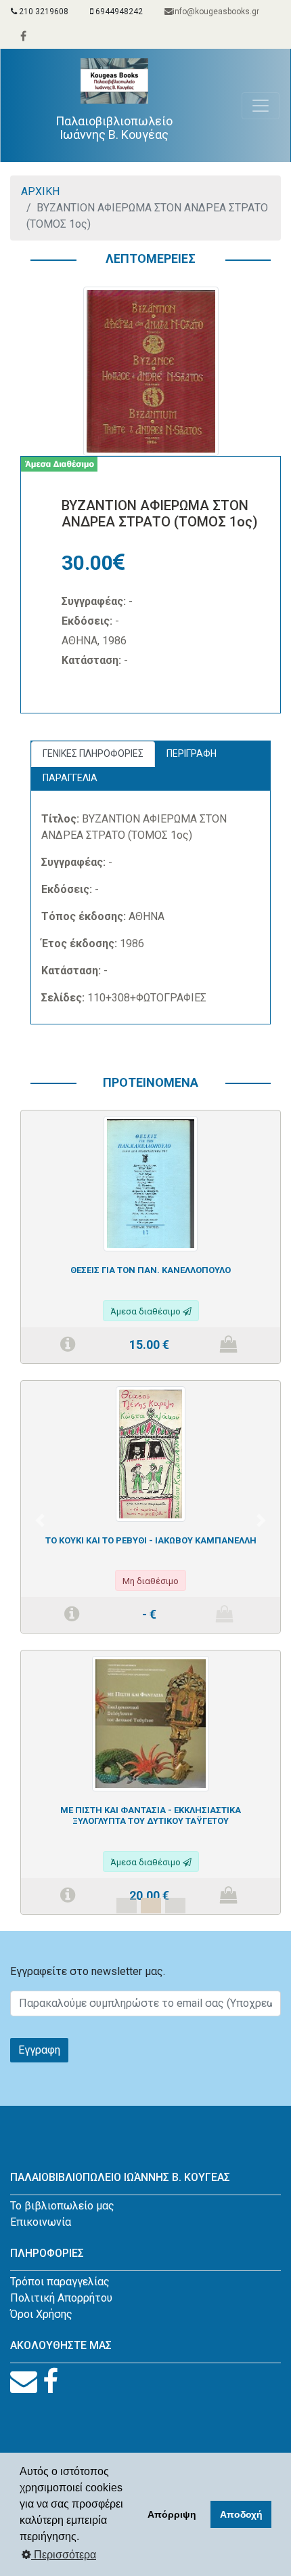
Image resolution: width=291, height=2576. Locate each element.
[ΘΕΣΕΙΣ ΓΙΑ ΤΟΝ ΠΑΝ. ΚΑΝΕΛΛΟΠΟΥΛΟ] (150, 1183)
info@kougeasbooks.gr (216, 12)
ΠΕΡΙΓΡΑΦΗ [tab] (192, 753)
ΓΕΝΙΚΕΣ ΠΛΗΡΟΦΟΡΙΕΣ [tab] (93, 753)
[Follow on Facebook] (50, 2382)
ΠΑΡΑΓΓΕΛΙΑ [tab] (70, 778)
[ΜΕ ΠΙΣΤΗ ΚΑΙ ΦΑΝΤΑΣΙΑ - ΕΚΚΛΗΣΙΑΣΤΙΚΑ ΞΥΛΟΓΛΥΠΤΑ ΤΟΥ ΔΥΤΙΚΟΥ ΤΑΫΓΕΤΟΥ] (150, 1723)
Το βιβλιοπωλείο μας (62, 2206)
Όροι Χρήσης (41, 2314)
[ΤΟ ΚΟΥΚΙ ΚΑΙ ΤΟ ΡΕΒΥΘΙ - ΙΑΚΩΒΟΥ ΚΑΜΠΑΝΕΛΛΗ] (151, 1453)
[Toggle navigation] (261, 106)
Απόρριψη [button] (172, 2514)
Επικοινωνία (41, 2222)
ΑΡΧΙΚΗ (40, 191)
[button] (40, 1520)
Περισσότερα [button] (64, 2555)
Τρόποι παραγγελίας (60, 2282)
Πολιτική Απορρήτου (61, 2298)
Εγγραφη (39, 2050)
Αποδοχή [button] (241, 2514)
